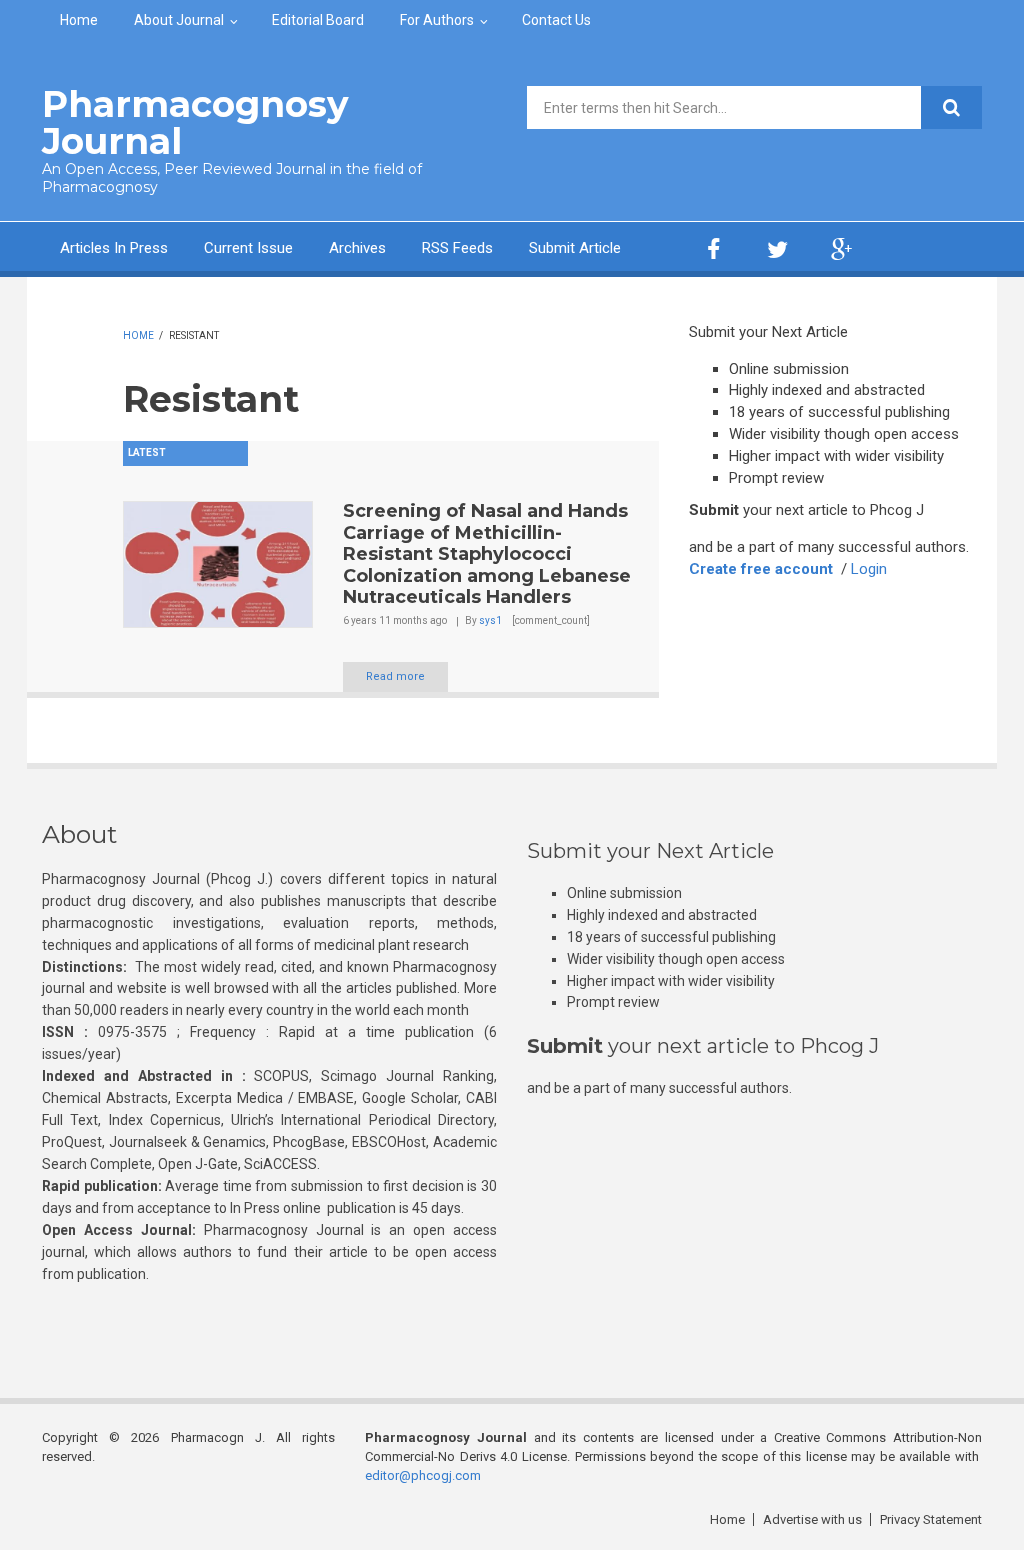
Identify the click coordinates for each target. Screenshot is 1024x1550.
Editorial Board (318, 20)
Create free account (761, 569)
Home (79, 20)
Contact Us (556, 20)
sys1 (490, 620)
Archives (357, 248)
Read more (395, 676)
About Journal (179, 20)
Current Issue (248, 248)
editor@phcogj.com (423, 1475)
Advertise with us (812, 1519)
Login (869, 569)
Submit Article (575, 248)
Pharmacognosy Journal (195, 122)
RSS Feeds (457, 248)
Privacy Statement (931, 1519)
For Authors (437, 20)
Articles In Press (114, 248)
